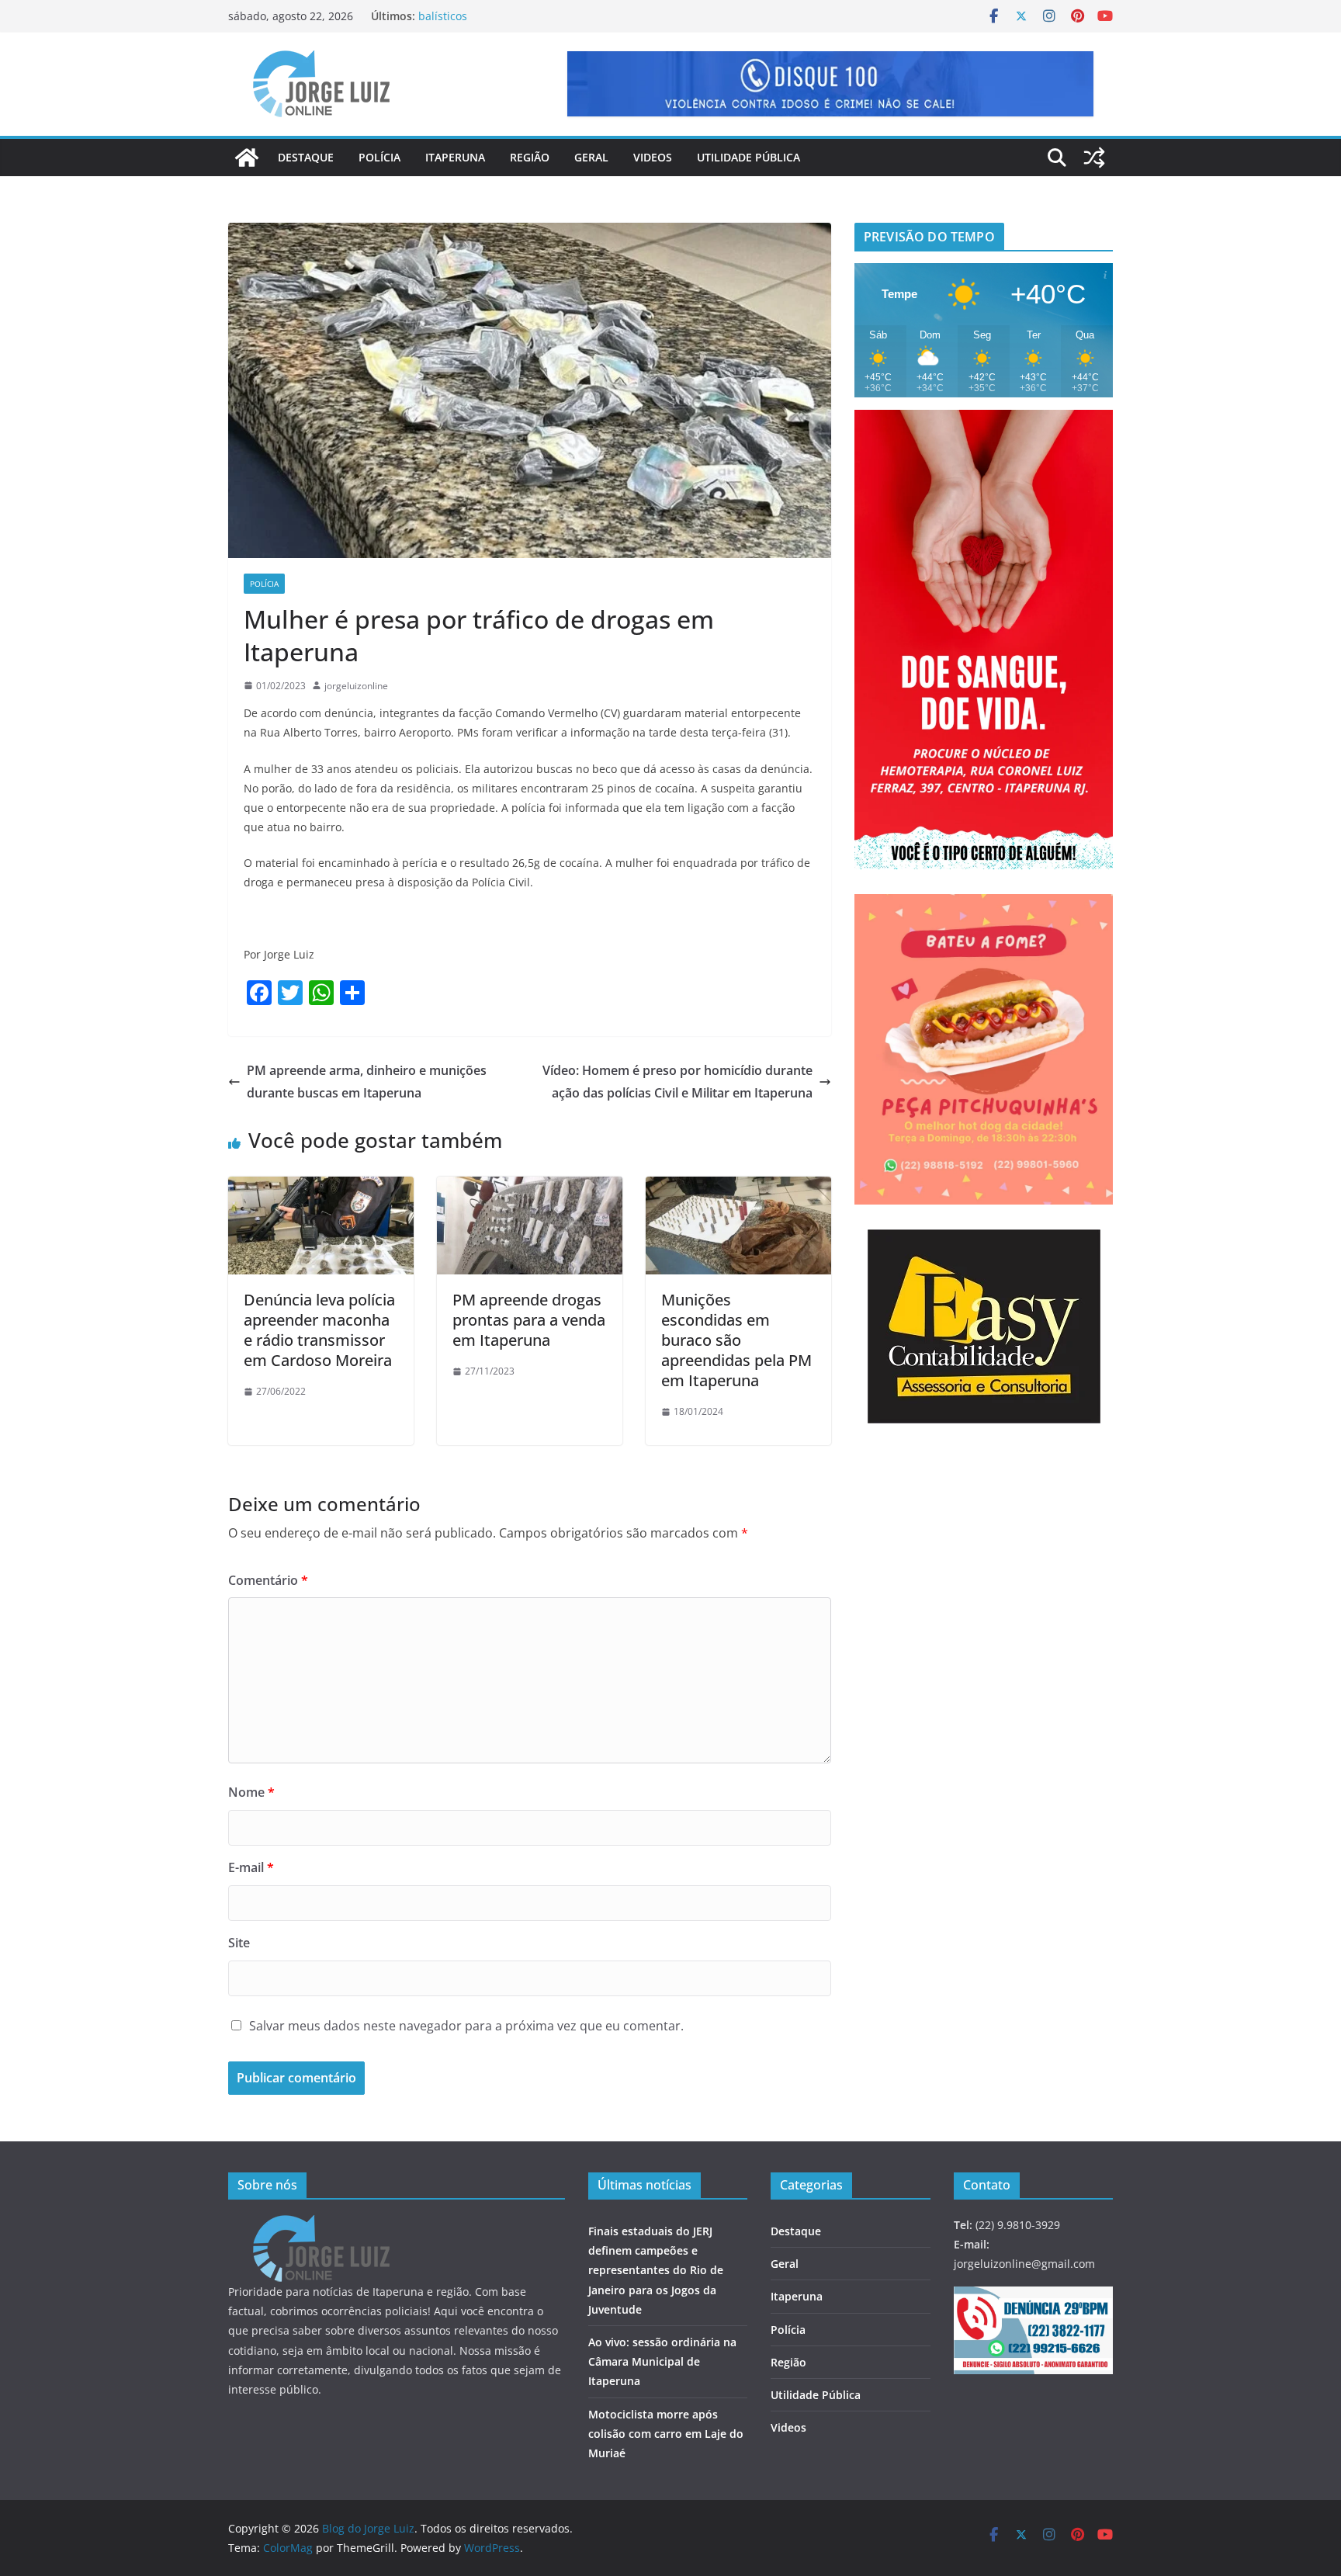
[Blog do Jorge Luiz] (247, 158)
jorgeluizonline (356, 686)
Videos (653, 157)
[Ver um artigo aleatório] (1094, 158)
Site (239, 1943)
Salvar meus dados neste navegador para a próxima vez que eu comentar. (466, 2026)
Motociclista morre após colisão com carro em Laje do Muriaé (666, 2434)
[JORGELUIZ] (321, 2225)
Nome (251, 1792)
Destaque (306, 157)
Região (530, 157)
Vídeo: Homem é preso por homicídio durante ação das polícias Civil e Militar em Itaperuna (677, 1082)
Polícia (379, 157)
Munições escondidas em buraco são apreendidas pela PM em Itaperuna (736, 1340)
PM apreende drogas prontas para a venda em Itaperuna (529, 1320)
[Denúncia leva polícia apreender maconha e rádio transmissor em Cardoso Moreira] (321, 1187)
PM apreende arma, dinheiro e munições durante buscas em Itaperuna (367, 1082)
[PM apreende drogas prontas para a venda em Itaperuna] (530, 1187)
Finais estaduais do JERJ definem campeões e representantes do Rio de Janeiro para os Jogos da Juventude (656, 2270)
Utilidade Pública (748, 157)
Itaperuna (455, 157)
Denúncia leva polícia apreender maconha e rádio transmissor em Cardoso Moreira (319, 1330)
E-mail (251, 1867)
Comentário (268, 1580)
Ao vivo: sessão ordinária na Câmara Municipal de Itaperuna (662, 2361)
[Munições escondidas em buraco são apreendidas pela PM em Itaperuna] (738, 1187)
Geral (591, 157)
